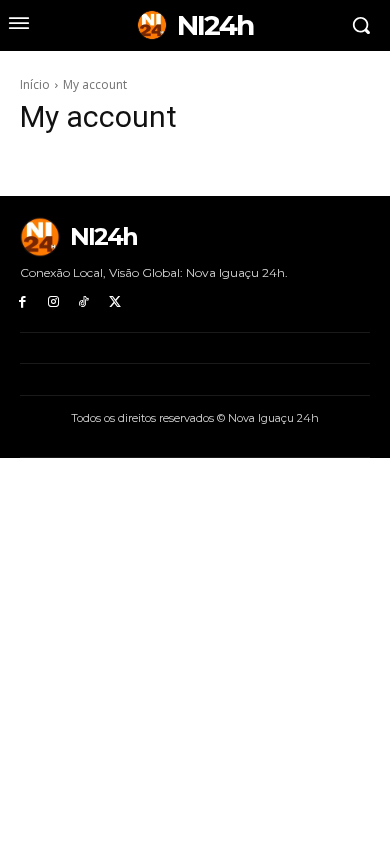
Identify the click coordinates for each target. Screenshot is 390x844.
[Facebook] (22, 302)
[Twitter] (114, 302)
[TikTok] (84, 302)
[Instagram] (53, 302)
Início (35, 84)
